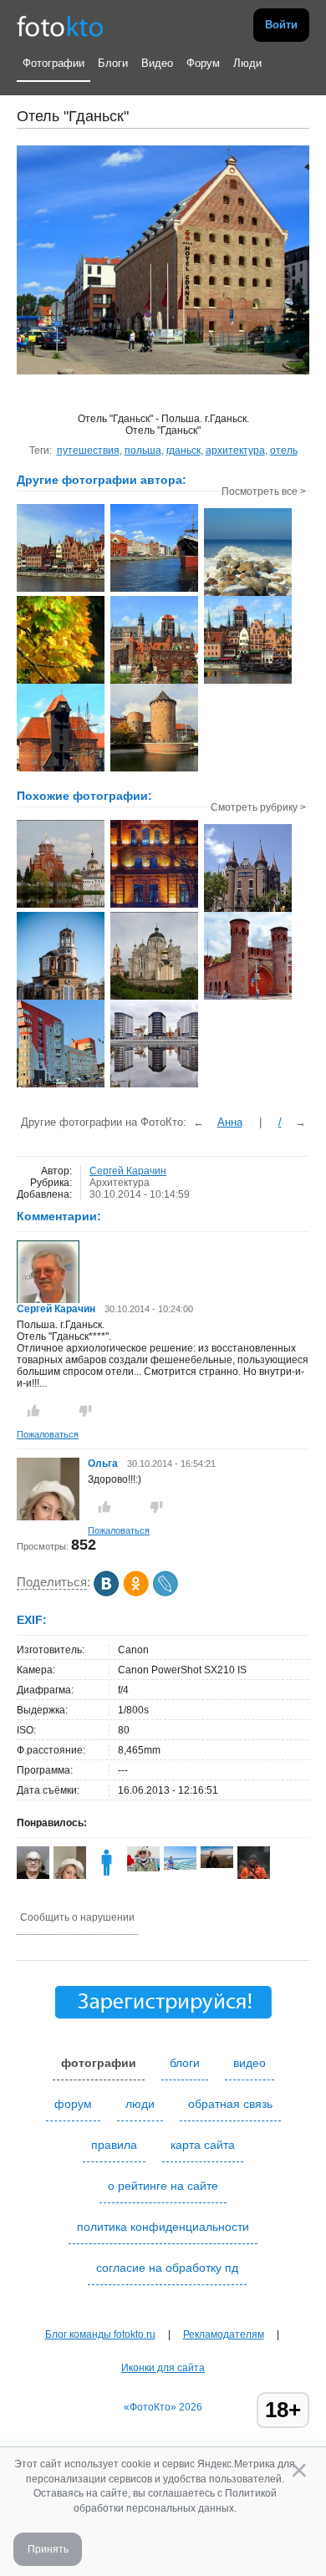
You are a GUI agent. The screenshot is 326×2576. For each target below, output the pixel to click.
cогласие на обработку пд (167, 2268)
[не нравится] (85, 1411)
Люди (247, 63)
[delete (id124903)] (107, 1876)
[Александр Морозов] (143, 1868)
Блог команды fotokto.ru (100, 2334)
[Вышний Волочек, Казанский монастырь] (154, 998)
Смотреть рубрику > (258, 807)
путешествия (88, 451)
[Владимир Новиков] (217, 1865)
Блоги (113, 63)
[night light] (154, 906)
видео (250, 2063)
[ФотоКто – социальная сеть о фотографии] (60, 25)
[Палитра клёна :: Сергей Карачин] (61, 682)
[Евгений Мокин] (180, 1866)
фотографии (99, 2063)
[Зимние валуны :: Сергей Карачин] (248, 594)
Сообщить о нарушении (77, 1917)
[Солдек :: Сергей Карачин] (154, 590)
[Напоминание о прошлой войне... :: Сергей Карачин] (154, 682)
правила (114, 2145)
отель (284, 451)
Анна (230, 1122)
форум (73, 2104)
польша (143, 451)
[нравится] (33, 1411)
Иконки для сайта (163, 2368)
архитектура (235, 451)
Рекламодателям (224, 2334)
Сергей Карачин (128, 1171)
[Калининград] (248, 998)
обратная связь (230, 2104)
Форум (203, 63)
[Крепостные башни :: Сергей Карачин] (154, 770)
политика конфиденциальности (163, 2227)
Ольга (104, 1464)
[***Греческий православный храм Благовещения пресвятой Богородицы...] (61, 998)
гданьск (183, 451)
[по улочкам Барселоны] (248, 910)
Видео (157, 63)
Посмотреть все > (264, 491)
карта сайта (203, 2145)
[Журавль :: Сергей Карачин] (61, 770)
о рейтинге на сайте (163, 2186)
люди (140, 2104)
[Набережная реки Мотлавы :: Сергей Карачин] (61, 590)
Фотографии (53, 63)
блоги (185, 2063)
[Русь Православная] (61, 906)
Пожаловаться (48, 1434)
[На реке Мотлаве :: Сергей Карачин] (248, 682)
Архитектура (120, 1183)
